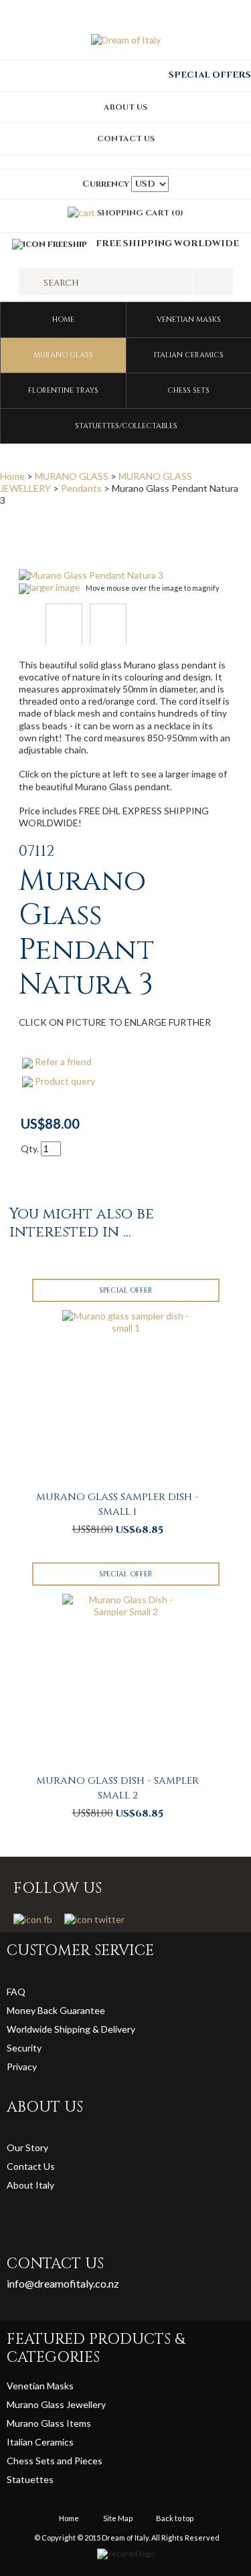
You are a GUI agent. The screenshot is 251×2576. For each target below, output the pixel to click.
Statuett (25, 2479)
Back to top (175, 2518)
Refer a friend (63, 1062)
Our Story (27, 2147)
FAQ (16, 1992)
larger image (55, 587)
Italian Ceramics (40, 2442)
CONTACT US (126, 139)
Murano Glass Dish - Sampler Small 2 (117, 1788)
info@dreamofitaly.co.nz (63, 2283)
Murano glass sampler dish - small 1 (117, 1504)
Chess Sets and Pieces (55, 2461)
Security (24, 2048)
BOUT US (129, 107)
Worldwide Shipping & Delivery (71, 2029)
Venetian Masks (40, 2386)
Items (79, 2423)
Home (63, 319)
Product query (65, 1081)
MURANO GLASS (63, 355)
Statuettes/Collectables (126, 426)
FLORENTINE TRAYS (63, 390)
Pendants (81, 488)
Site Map (118, 2518)
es (49, 2479)
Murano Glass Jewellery (56, 2404)
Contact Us (31, 2166)
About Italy (30, 2185)
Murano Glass (36, 2423)
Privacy (23, 2066)
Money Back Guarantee (56, 2010)
